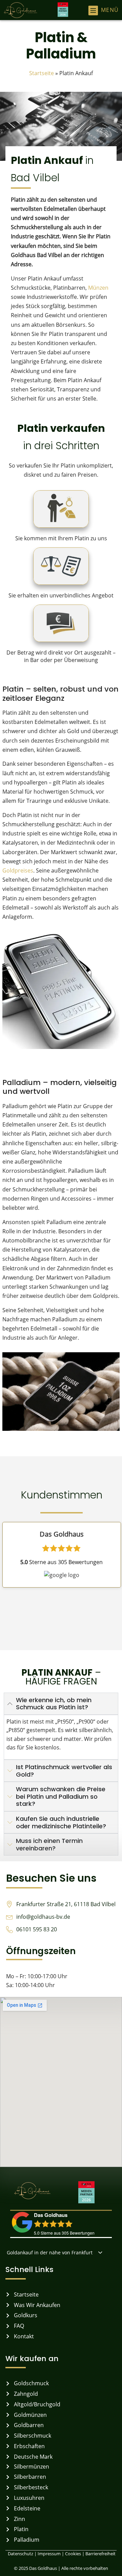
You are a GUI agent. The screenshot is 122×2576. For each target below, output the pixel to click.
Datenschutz (20, 2554)
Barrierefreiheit (100, 2554)
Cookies (74, 2554)
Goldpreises (18, 870)
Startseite (42, 73)
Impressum (49, 2554)
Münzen (98, 288)
